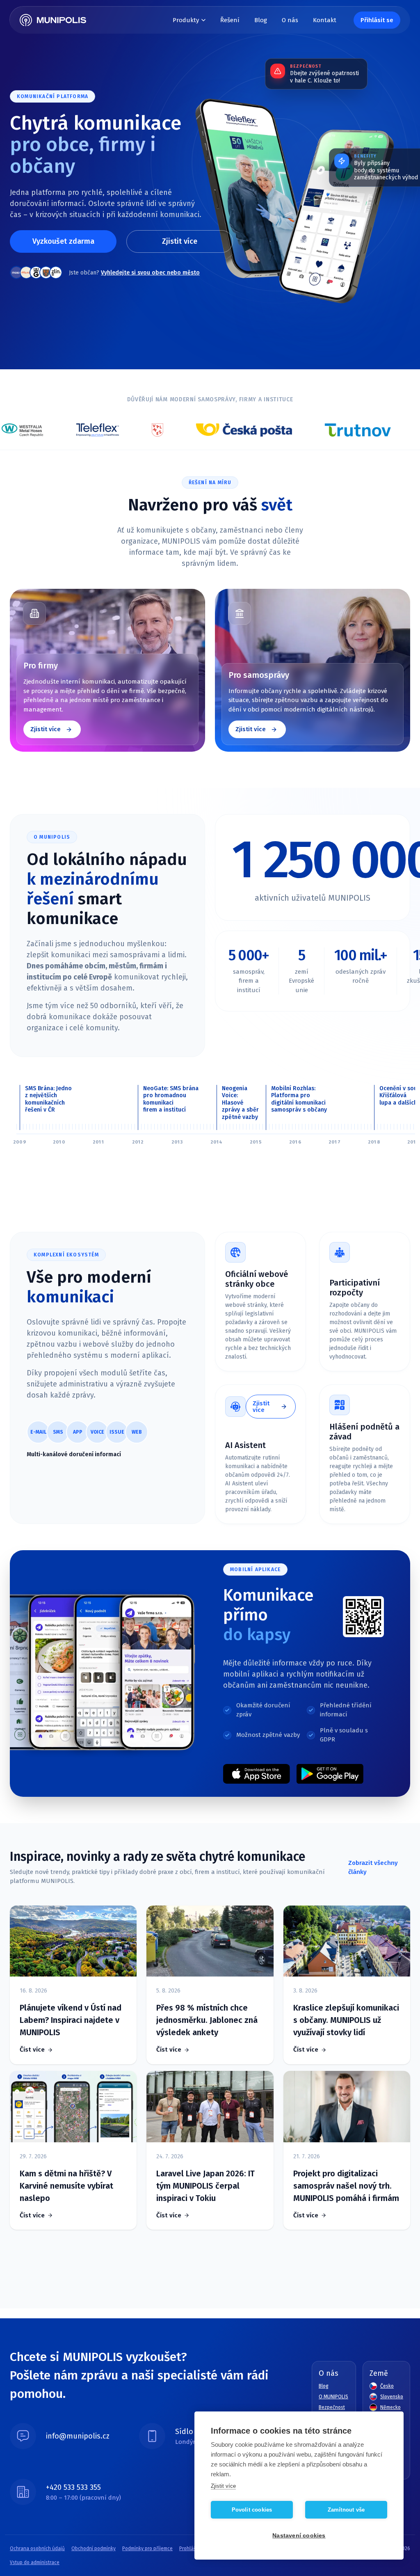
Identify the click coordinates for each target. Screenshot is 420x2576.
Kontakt (325, 20)
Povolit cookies (252, 2510)
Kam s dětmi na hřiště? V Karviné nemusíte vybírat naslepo (66, 2186)
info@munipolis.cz (78, 2436)
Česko (387, 2386)
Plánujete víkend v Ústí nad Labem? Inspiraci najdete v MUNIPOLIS (71, 2020)
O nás (290, 20)
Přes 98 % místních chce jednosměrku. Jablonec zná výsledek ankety (207, 2020)
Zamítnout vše (346, 2510)
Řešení (230, 20)
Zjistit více (180, 241)
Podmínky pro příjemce (147, 2549)
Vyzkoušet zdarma (63, 241)
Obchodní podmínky (94, 2549)
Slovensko (392, 2397)
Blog (261, 20)
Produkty (186, 20)
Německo (390, 2407)
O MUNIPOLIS (333, 2397)
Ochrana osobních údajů (37, 2549)
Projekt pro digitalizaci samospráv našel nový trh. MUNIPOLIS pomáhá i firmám (346, 2186)
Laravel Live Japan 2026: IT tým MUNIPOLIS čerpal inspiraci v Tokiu (205, 2186)
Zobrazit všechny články (373, 1868)
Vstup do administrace (35, 2562)
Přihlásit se (377, 20)
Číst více (32, 2050)
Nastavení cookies (299, 2536)
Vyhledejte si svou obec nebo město (150, 273)
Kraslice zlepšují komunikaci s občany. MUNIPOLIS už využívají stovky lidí (346, 2020)
